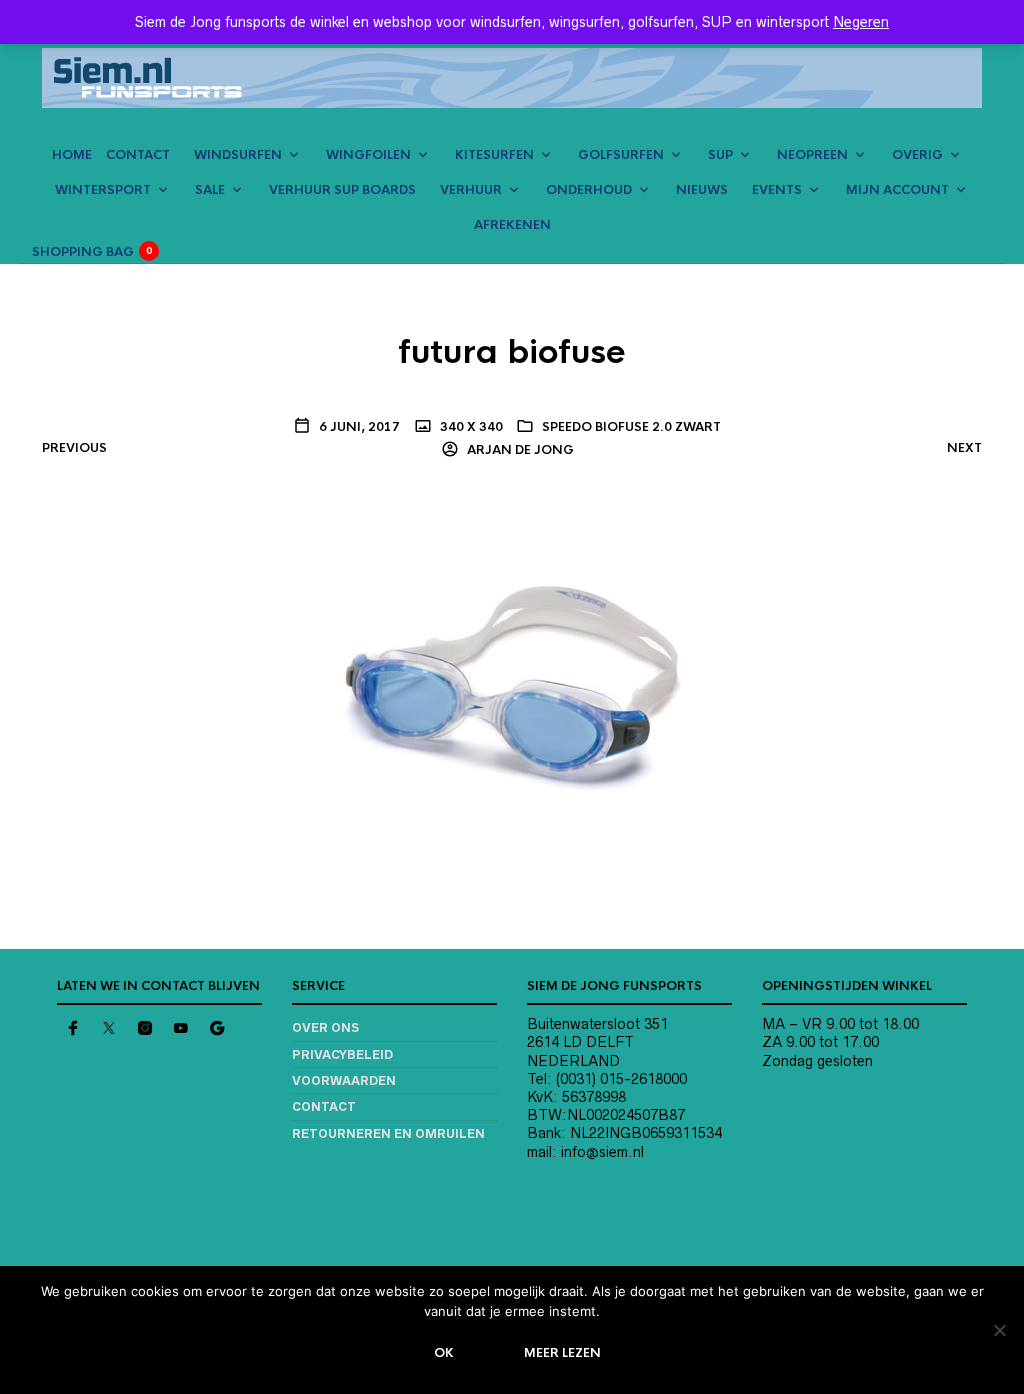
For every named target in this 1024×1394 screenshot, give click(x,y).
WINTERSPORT (103, 190)
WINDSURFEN (238, 155)
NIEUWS (702, 190)
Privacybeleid (342, 1054)
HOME (72, 155)
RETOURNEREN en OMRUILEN (388, 1133)
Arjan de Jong (519, 450)
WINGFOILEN (368, 155)
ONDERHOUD (589, 190)
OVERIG (917, 155)
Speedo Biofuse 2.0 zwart (631, 427)
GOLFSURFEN (621, 155)
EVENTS (777, 190)
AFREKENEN (512, 225)
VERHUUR (471, 190)
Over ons (325, 1027)
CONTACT (138, 155)
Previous (74, 448)
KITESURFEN (494, 155)
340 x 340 (470, 427)
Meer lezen (562, 1353)
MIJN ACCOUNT (897, 190)
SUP (720, 155)
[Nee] (999, 1330)
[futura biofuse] (512, 678)
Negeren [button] (861, 22)
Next (964, 448)
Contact (324, 1106)
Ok (444, 1353)
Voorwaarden (344, 1080)
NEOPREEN (812, 155)
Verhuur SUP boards (342, 190)
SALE (210, 190)
